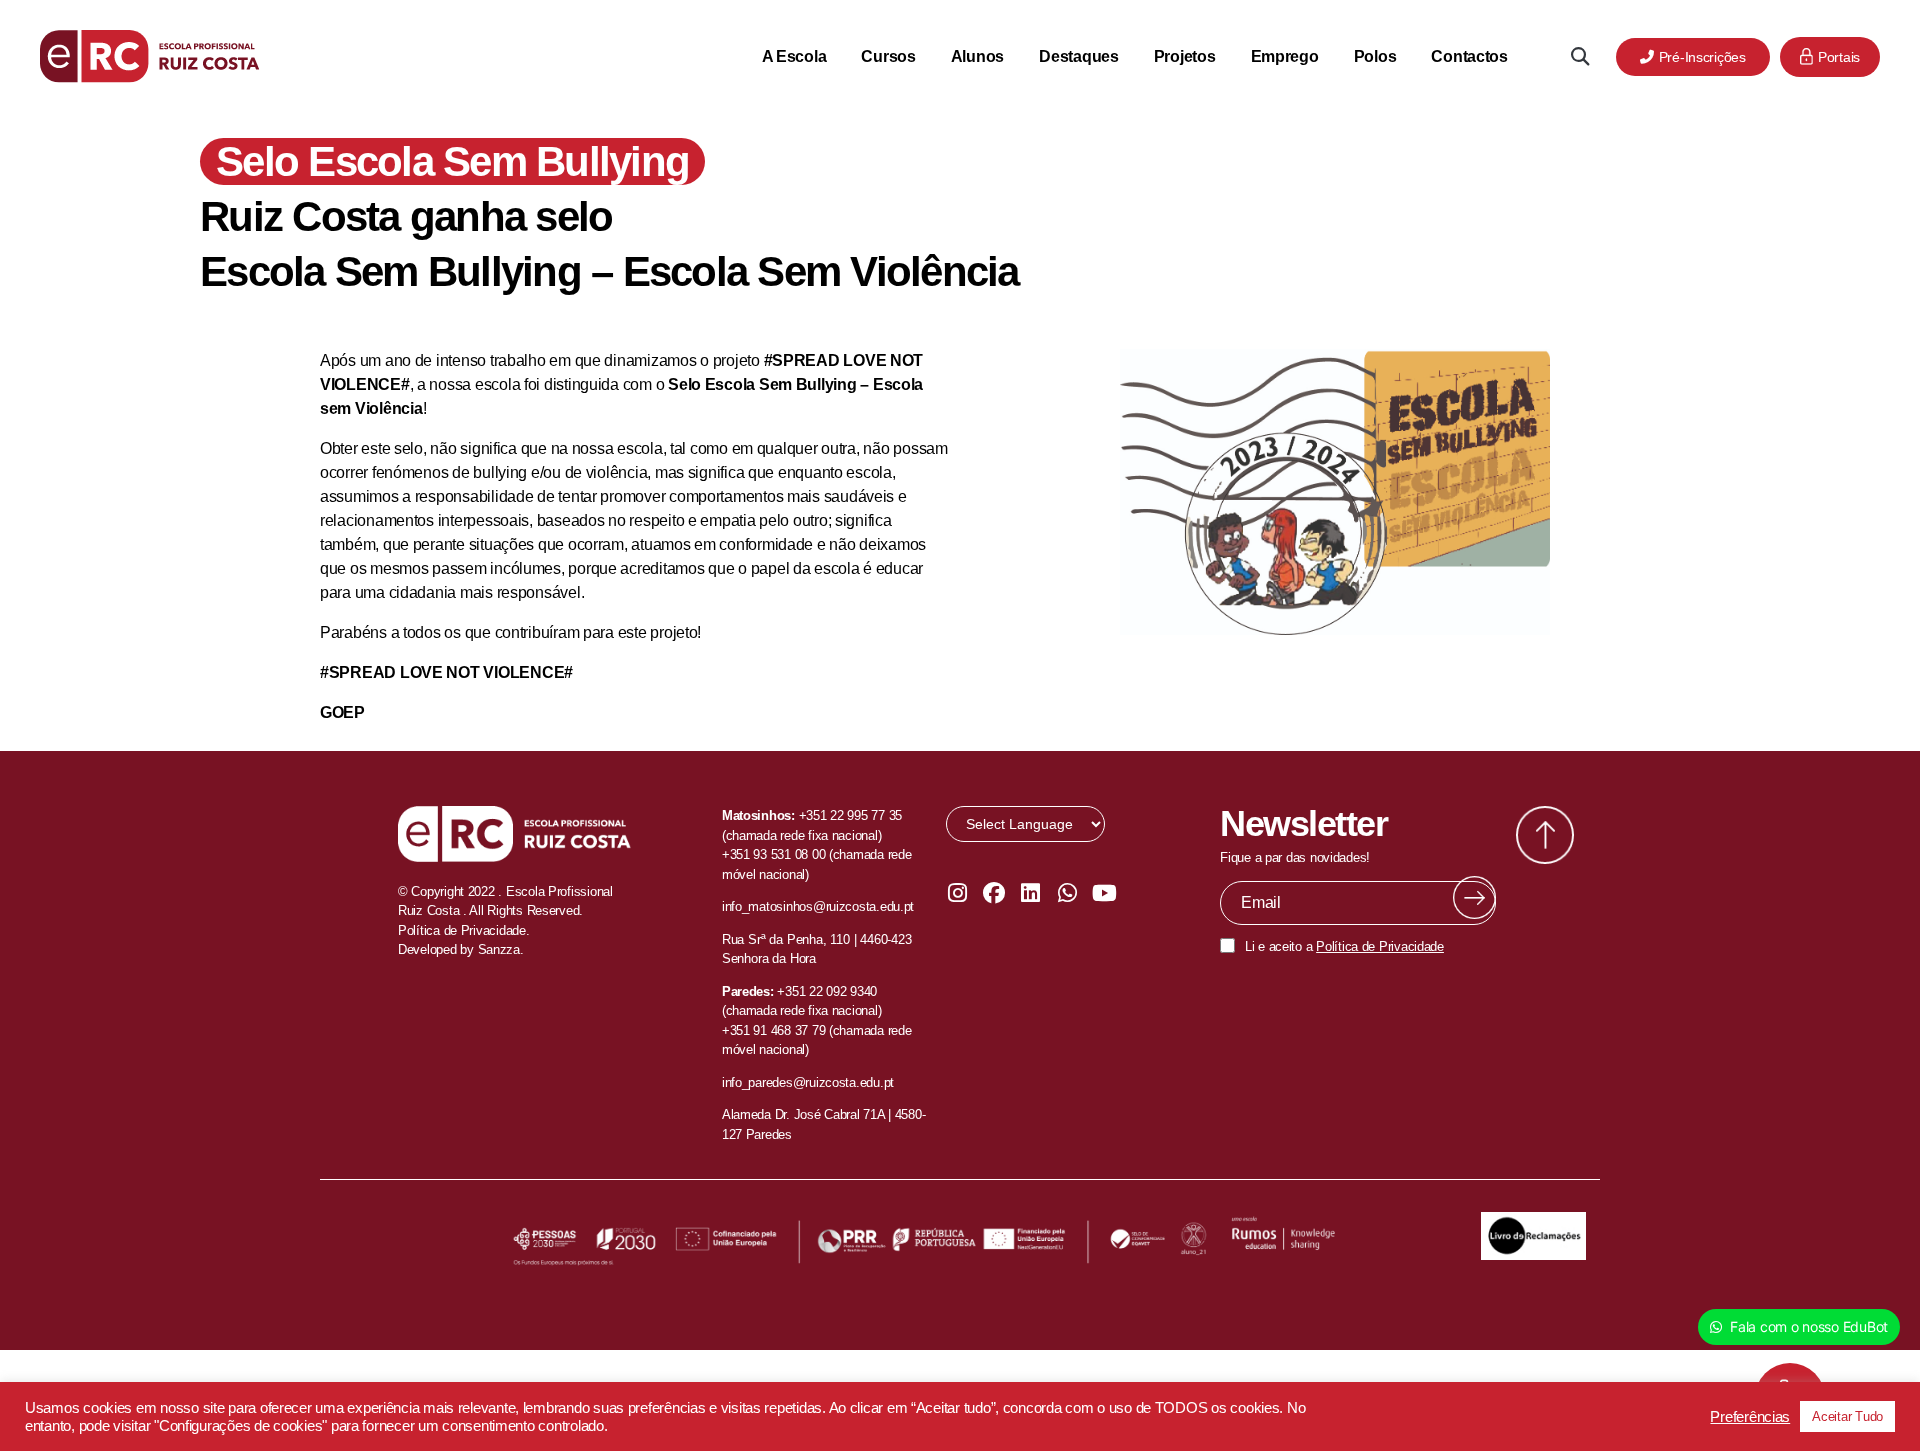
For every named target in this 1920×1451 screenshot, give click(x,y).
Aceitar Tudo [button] (1847, 1416)
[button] (1579, 56)
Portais (1839, 57)
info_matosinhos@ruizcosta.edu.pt (818, 906)
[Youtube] (1104, 893)
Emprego (1285, 56)
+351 (793, 991)
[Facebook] (994, 893)
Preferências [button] (1750, 1417)
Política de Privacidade (1380, 946)
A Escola (794, 56)
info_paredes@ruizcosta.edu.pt (808, 1082)
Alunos (977, 56)
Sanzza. (501, 949)
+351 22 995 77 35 (850, 815)
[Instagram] (957, 893)
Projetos (1185, 56)
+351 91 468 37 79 (773, 1030)
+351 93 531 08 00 (773, 854)
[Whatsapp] (1067, 893)
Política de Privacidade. (464, 930)
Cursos (888, 56)
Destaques (1079, 56)
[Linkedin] (1031, 893)
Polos (1375, 56)
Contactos (1469, 56)
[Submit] (1474, 897)
